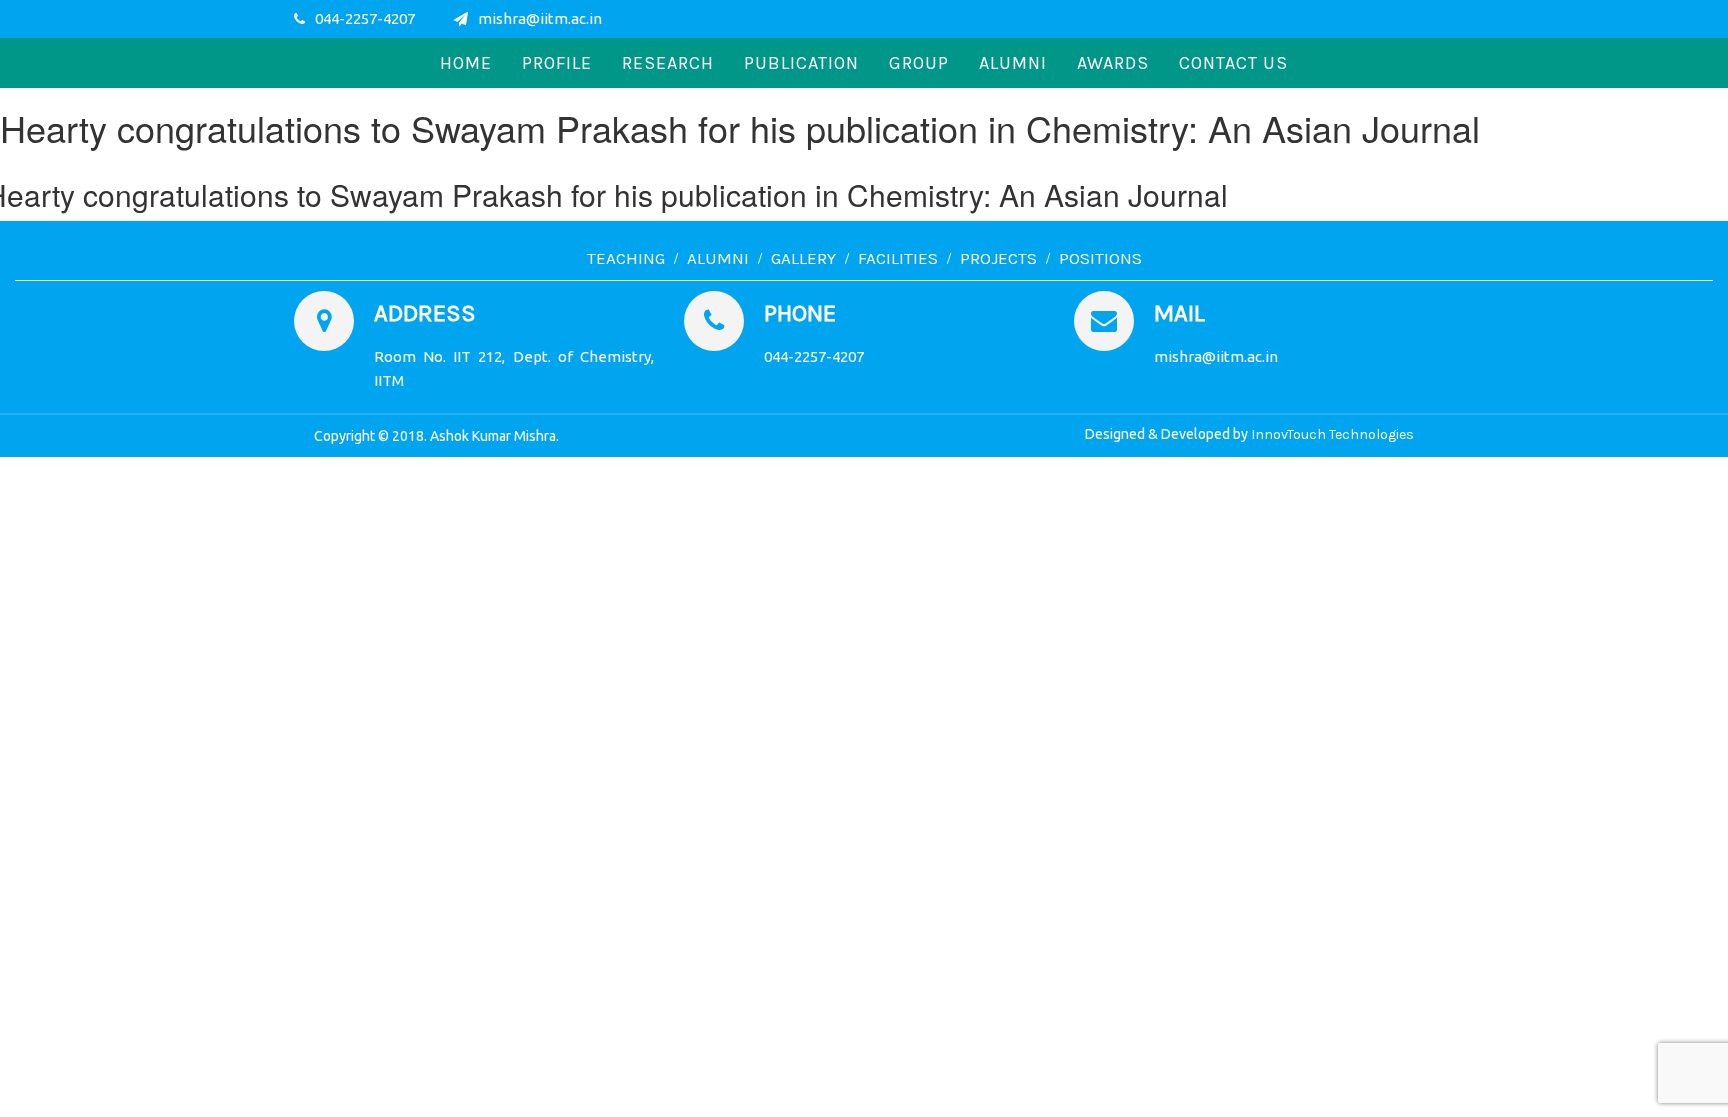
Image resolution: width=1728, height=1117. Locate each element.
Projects (998, 258)
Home (466, 63)
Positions (1100, 258)
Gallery (803, 258)
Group (919, 63)
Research (668, 63)
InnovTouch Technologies (1332, 434)
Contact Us (1233, 63)
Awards (1113, 63)
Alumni (1013, 63)
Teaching (626, 258)
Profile (557, 63)
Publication (801, 63)
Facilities (898, 258)
